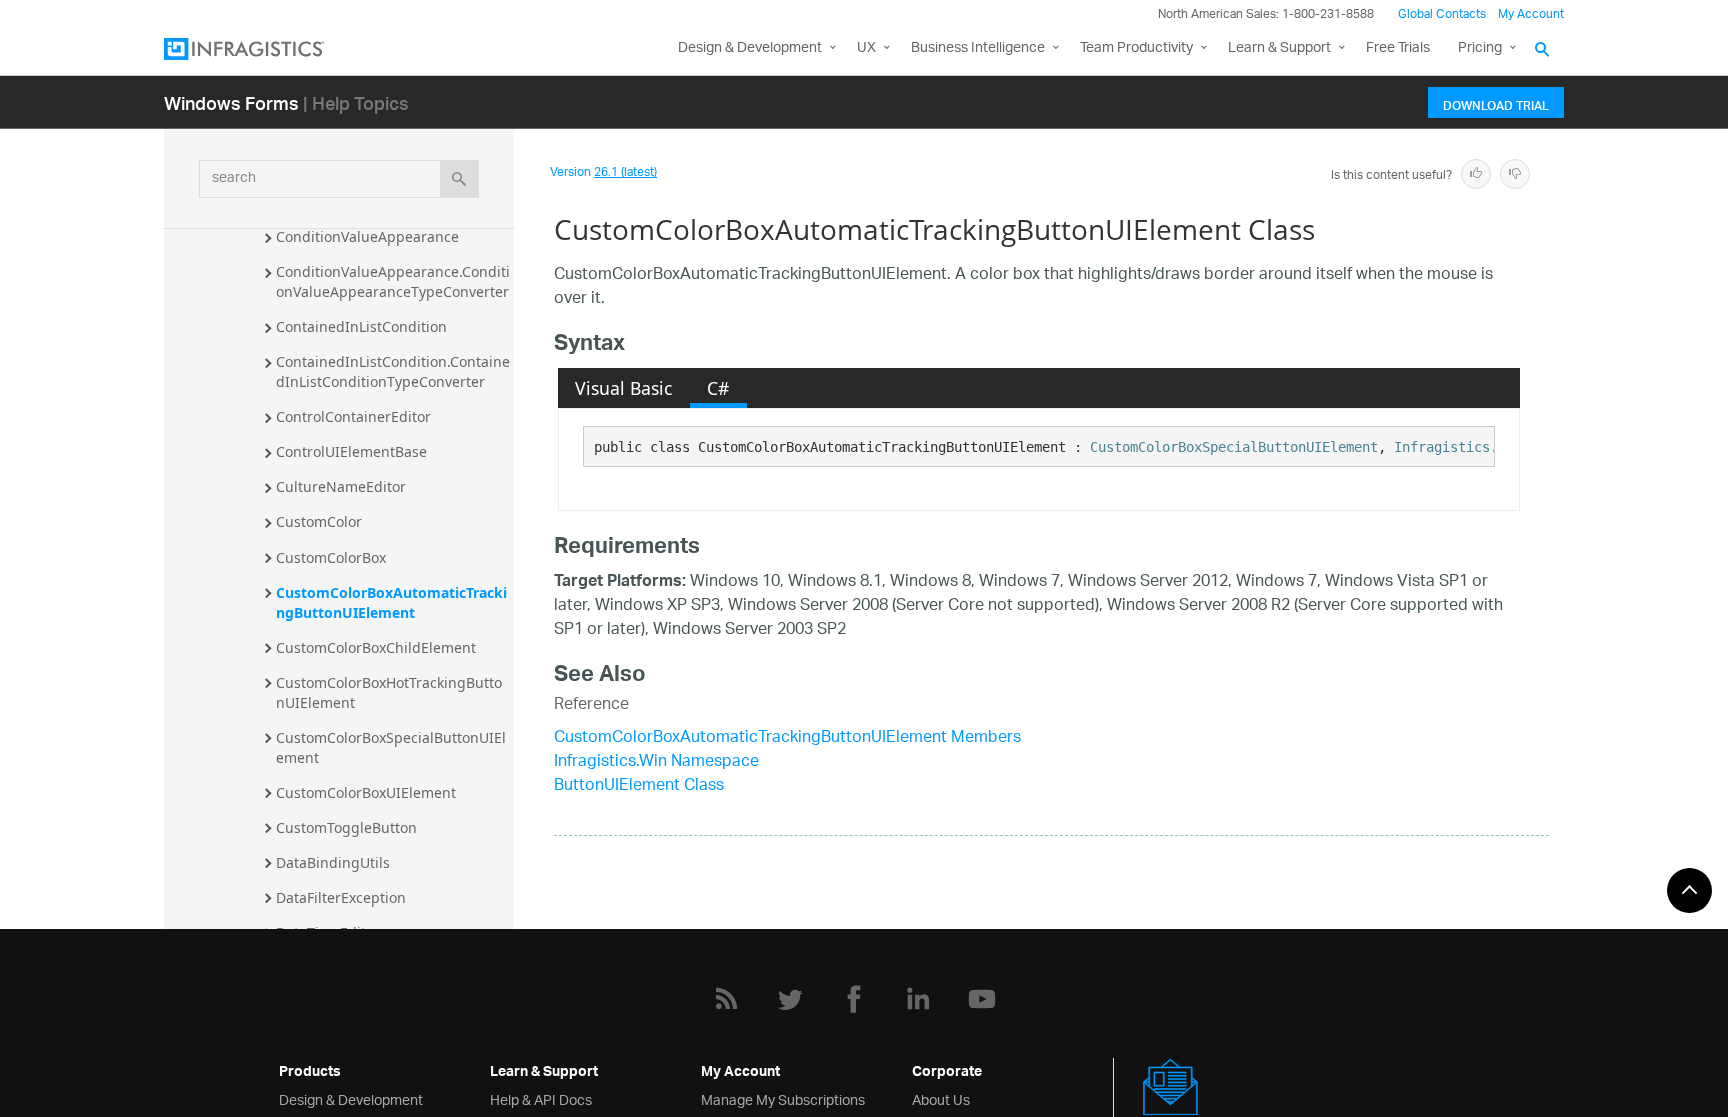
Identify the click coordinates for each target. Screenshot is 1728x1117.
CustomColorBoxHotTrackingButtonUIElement (389, 692)
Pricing (1480, 48)
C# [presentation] (718, 388)
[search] (459, 179)
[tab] (624, 388)
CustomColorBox (331, 557)
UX (866, 48)
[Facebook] (854, 999)
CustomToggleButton (346, 827)
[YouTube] (982, 999)
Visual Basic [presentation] (623, 388)
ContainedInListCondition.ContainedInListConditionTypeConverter (393, 371)
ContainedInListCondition (361, 326)
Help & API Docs (541, 1098)
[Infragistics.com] (264, 49)
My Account (1531, 14)
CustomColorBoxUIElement (366, 792)
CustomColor (319, 521)
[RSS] (726, 999)
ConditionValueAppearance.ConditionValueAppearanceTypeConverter (393, 281)
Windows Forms (231, 102)
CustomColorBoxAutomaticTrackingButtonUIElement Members (787, 738)
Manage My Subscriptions (783, 1098)
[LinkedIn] (918, 999)
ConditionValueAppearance (367, 236)
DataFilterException (341, 897)
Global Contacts (1442, 14)
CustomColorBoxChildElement (376, 647)
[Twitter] (790, 999)
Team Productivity (1136, 48)
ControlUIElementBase (351, 451)
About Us (941, 1098)
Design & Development (351, 1098)
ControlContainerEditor (353, 416)
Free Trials (1398, 48)
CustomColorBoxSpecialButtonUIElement (391, 747)
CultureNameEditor (341, 486)
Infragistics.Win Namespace (656, 762)
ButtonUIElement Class (639, 786)
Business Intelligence (978, 48)
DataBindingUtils (333, 862)
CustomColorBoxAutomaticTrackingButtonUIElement (391, 602)
